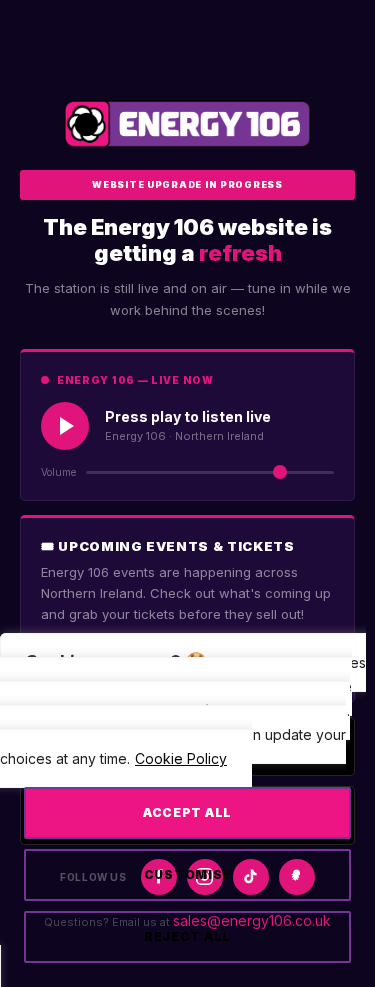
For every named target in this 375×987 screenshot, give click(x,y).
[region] (187, 818)
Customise (187, 874)
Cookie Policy (181, 758)
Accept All (187, 812)
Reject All (187, 936)
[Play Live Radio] (65, 426)
